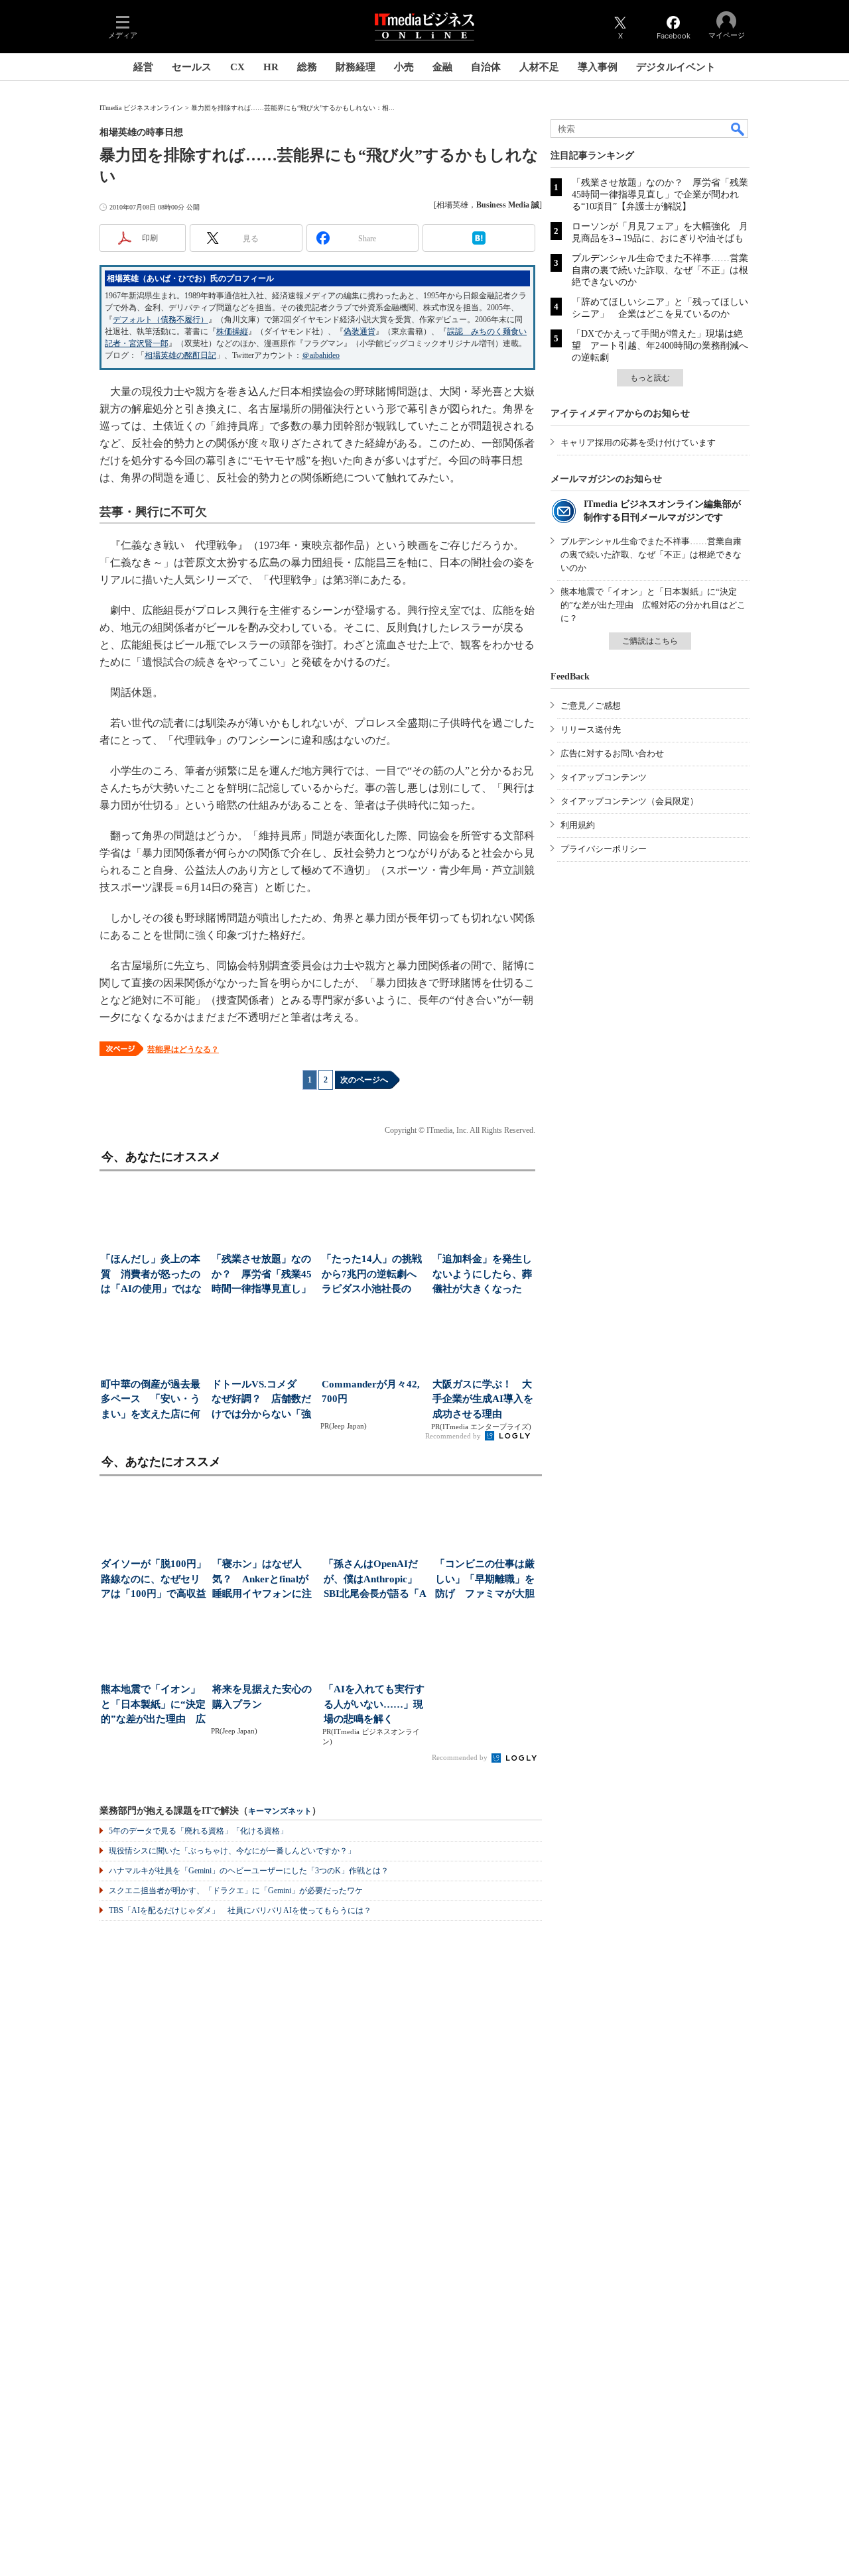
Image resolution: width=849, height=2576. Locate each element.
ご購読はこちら (650, 641)
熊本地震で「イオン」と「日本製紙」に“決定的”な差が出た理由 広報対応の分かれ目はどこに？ (653, 605)
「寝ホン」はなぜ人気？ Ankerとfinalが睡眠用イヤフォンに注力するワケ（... (262, 1580)
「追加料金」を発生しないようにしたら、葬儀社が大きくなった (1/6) (482, 1275)
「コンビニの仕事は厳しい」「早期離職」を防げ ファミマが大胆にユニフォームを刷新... (485, 1580)
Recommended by (454, 1436)
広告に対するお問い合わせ (612, 753)
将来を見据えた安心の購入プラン (262, 1697)
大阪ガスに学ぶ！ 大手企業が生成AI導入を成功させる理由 (483, 1399)
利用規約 (578, 825)
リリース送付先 (591, 730)
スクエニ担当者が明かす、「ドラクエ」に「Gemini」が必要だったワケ (236, 1891)
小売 (404, 67)
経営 (143, 67)
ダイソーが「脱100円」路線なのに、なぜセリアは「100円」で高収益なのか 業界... (154, 1580)
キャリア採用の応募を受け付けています (638, 442)
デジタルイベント (676, 67)
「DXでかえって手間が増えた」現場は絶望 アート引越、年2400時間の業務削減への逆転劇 (660, 346)
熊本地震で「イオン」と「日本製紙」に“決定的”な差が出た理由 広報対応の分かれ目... (153, 1705)
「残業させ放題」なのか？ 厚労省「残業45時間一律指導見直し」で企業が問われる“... (262, 1275)
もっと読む (650, 378)
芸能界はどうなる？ (183, 1049)
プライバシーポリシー (604, 849)
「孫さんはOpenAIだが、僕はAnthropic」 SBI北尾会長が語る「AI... (375, 1580)
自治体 (486, 67)
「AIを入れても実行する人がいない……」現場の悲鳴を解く (374, 1704)
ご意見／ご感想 (591, 706)
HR (271, 67)
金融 (442, 67)
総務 (307, 67)
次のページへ (364, 1080)
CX (237, 67)
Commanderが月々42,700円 (371, 1392)
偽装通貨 (359, 331)
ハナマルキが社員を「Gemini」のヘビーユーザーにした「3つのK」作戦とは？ (249, 1871)
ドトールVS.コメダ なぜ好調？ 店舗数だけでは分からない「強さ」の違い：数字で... (261, 1400)
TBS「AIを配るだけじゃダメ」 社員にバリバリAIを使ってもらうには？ (240, 1910)
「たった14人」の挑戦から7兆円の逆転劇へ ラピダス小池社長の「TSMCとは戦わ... (373, 1275)
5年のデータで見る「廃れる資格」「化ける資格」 (198, 1831)
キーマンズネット (280, 1811)
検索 (738, 129)
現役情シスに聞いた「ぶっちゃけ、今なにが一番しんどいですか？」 (232, 1851)
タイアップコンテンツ (604, 777)
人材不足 (539, 67)
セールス (192, 67)
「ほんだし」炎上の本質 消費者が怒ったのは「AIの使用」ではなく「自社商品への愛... (151, 1275)
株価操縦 (232, 331)
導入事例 (598, 67)
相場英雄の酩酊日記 (180, 355)
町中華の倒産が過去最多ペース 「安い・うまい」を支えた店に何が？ (151, 1400)
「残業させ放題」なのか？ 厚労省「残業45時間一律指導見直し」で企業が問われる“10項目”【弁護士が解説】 (660, 195)
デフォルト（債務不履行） (161, 320)
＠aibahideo (321, 355)
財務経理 (356, 67)
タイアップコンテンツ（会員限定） (629, 801)
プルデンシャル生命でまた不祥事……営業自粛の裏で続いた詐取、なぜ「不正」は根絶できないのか (660, 270)
